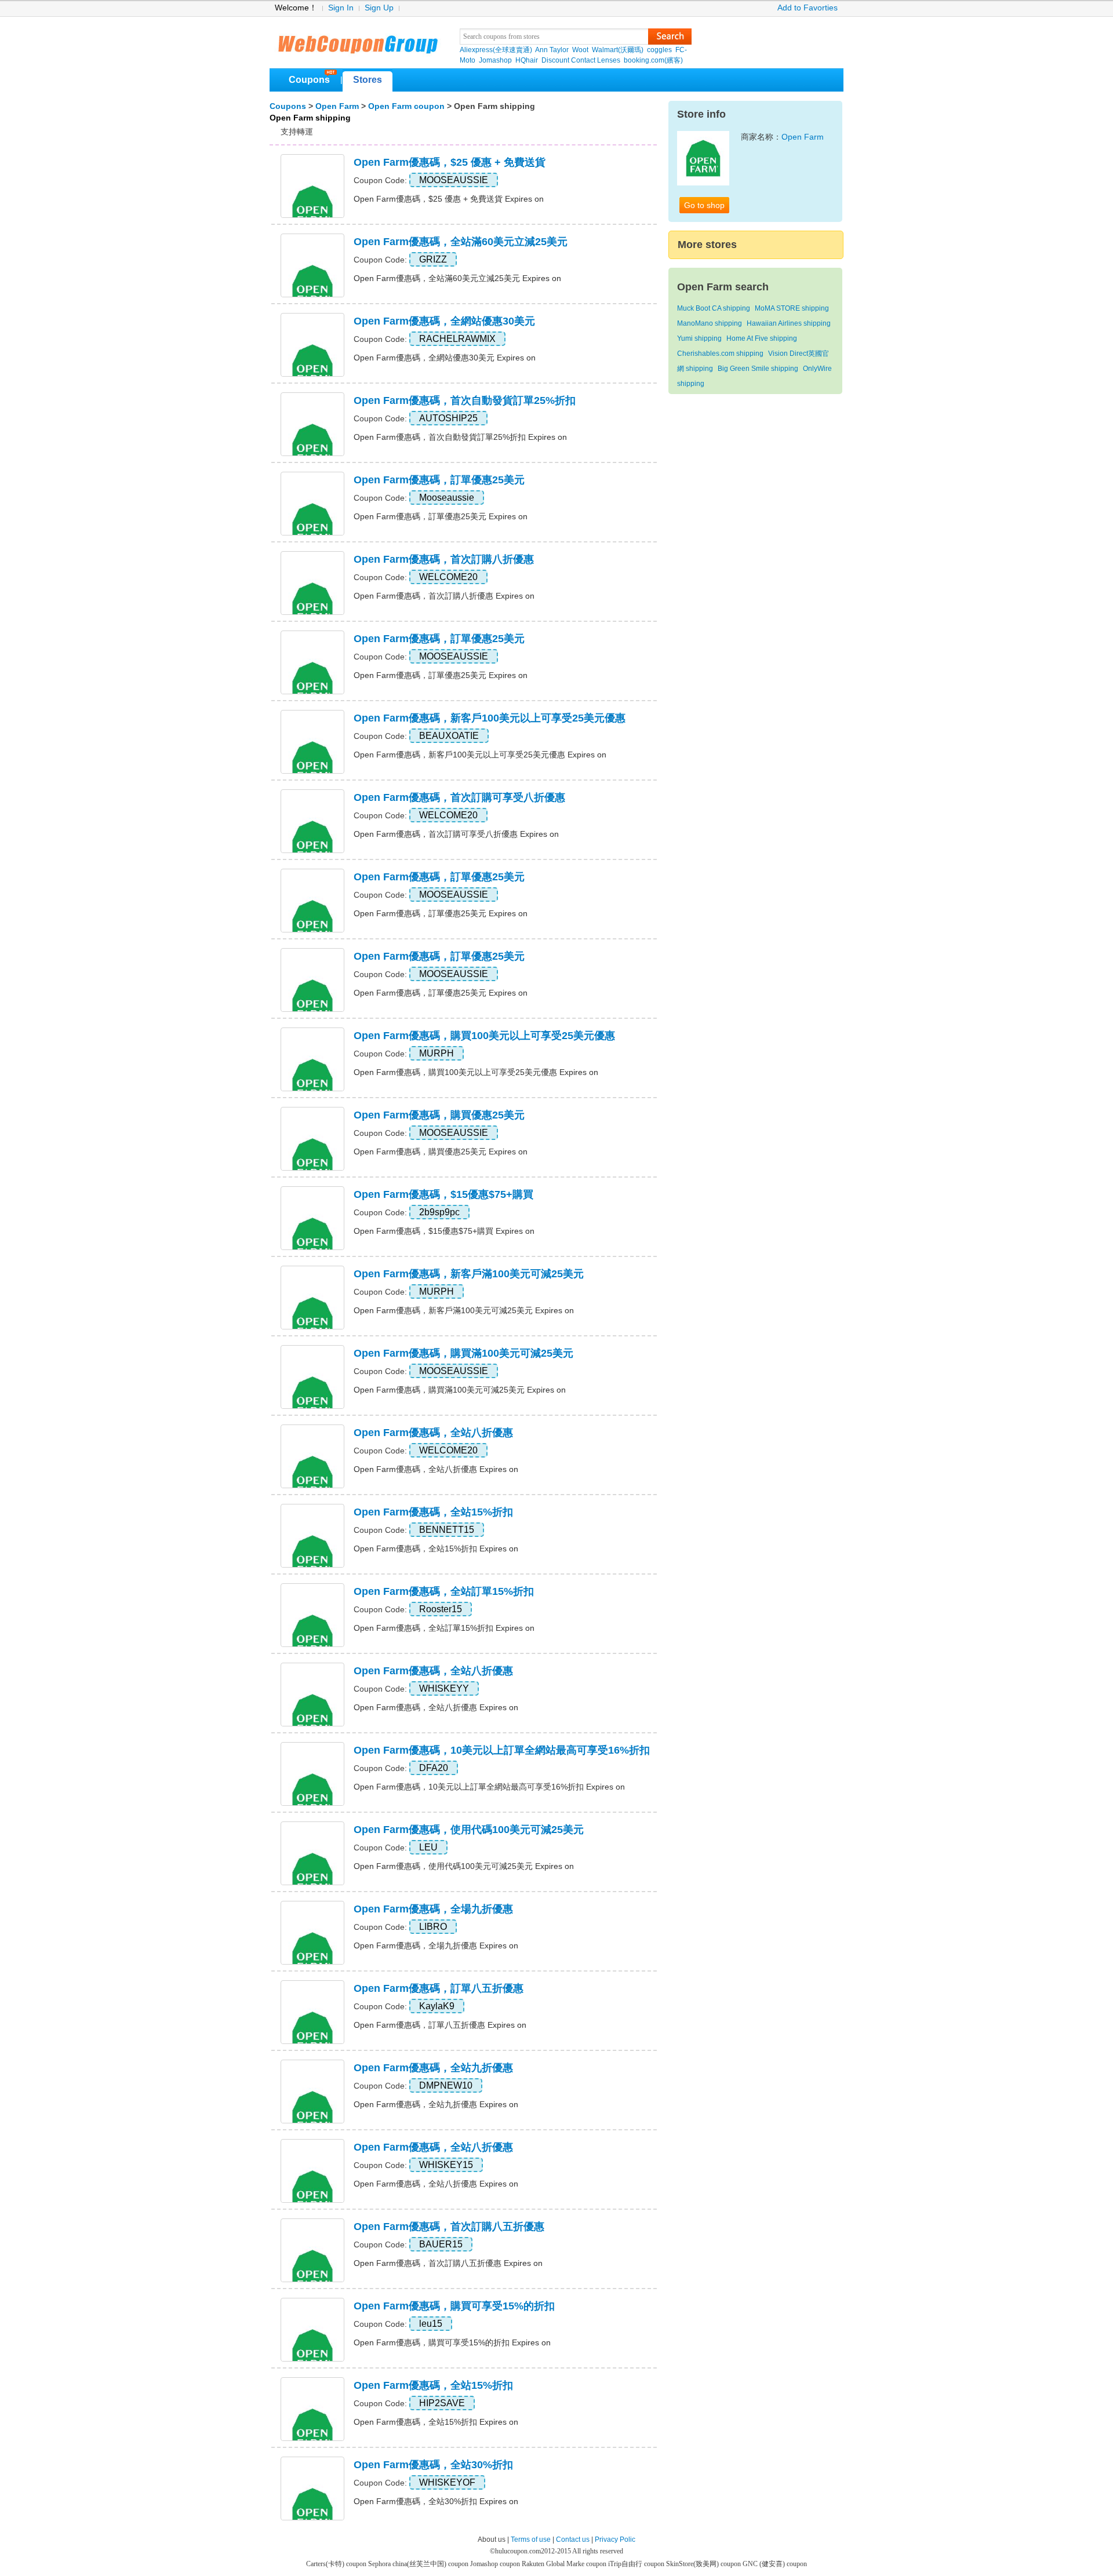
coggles (659, 50)
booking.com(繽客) (653, 60)
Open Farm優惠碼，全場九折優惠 (433, 1909)
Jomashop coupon (496, 2564)
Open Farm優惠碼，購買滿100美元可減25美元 (463, 1353)
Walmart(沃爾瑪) (618, 50)
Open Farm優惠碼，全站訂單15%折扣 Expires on (444, 1628)
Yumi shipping (699, 338)
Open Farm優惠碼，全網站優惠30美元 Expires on (445, 358)
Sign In (341, 8)
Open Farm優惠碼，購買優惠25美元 (439, 1115)
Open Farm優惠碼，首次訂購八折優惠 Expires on (444, 596)
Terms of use (531, 2539)
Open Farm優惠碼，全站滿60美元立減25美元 (461, 242)
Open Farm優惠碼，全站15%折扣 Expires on (436, 1548)
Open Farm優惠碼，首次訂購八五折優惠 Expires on (448, 2263)
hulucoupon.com (518, 2551)
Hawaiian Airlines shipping (789, 323)
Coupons (309, 80)
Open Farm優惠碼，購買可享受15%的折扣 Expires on (452, 2342)
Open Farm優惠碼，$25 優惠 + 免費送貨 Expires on (449, 199)
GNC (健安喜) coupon (775, 2564)
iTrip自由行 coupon (637, 2564)
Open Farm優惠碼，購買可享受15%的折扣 (454, 2306)
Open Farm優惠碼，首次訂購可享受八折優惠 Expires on (456, 834)
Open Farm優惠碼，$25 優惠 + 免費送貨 (450, 162)
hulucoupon (357, 41)
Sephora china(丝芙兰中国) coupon (419, 2564)
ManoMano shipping (710, 323)
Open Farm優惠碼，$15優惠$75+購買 (443, 1194)
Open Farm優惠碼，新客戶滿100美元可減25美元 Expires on (464, 1310)
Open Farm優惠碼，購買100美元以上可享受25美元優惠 (484, 1036)
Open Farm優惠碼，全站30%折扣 (433, 2465)
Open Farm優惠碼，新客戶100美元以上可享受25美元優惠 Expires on (480, 755)
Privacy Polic (615, 2539)
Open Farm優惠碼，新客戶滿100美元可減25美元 (469, 1274)
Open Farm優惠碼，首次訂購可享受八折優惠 (459, 797)
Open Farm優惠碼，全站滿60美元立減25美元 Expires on (457, 278)
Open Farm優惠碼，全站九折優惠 (433, 2068)
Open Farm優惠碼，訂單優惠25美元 (439, 480)
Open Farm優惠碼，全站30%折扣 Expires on (436, 2501)
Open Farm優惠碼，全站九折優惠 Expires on (436, 2104)
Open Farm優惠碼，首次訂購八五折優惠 (449, 2227)
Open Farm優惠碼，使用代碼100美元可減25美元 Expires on (464, 1866)
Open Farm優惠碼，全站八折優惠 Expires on (436, 1469)
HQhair (527, 60)
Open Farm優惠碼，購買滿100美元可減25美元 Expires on (460, 1390)
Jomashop (495, 60)
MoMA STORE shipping (792, 308)
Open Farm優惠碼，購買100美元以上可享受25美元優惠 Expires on (476, 1072)
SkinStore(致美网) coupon (704, 2564)
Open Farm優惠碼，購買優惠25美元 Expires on (441, 1152)
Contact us (573, 2539)
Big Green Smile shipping (758, 369)
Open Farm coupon (406, 106)
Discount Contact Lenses (581, 60)
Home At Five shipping (762, 338)
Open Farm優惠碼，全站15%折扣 (433, 1512)
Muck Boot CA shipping (714, 308)
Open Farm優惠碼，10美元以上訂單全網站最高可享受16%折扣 (502, 1750)
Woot (580, 50)
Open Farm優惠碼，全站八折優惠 (433, 1433)
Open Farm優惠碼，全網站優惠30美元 (444, 321)
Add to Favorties (808, 8)
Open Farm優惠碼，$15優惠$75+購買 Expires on (444, 1231)
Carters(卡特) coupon (337, 2564)
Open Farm (337, 106)
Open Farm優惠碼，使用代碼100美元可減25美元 (469, 1830)
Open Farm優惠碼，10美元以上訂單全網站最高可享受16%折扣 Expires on (489, 1787)
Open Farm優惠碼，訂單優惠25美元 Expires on (441, 516)
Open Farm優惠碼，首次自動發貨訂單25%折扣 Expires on (460, 437)
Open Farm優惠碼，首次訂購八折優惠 (444, 559)
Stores (368, 80)
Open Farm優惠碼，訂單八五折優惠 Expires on (440, 2025)
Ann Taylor (552, 50)
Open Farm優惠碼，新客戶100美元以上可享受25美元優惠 (490, 718)
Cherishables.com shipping (720, 354)
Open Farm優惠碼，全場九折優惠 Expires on (436, 1945)
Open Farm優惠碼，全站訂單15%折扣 (444, 1591)
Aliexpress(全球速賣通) (496, 50)
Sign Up (379, 8)
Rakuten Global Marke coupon (565, 2564)
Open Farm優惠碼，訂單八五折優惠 (439, 1988)
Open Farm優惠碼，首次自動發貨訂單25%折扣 (465, 400)
